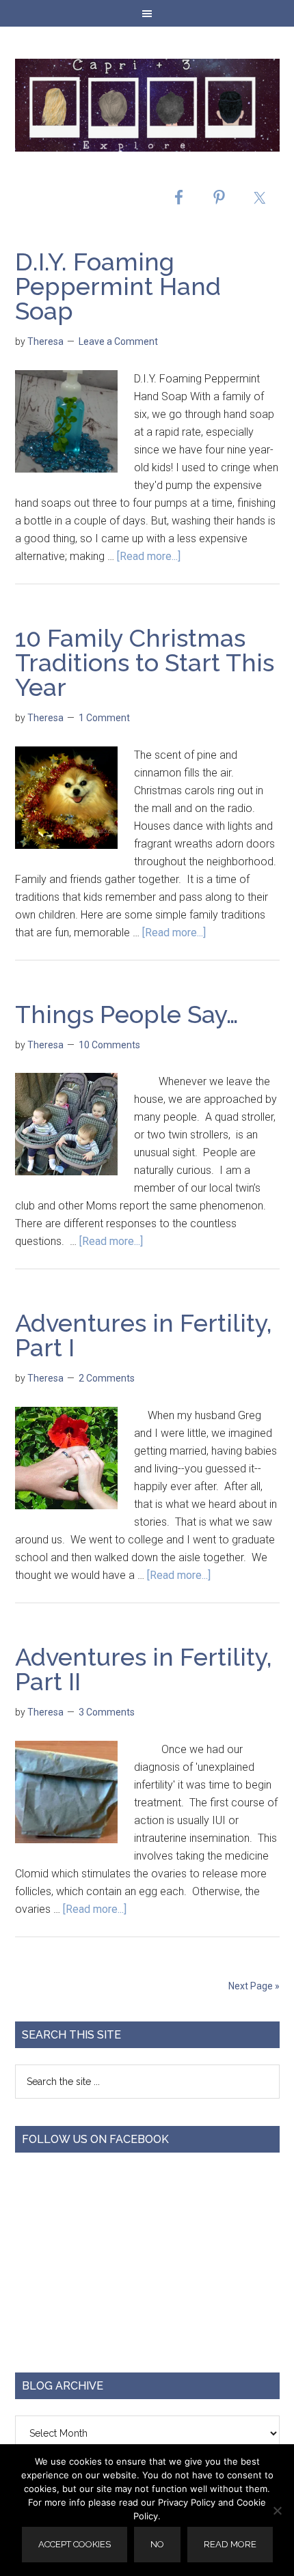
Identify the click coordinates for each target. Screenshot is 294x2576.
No (157, 2544)
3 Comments (107, 1712)
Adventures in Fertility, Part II (144, 1669)
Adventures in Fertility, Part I (144, 1335)
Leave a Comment (118, 341)
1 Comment (104, 718)
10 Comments (109, 1045)
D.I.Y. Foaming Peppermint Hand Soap (118, 286)
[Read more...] (149, 556)
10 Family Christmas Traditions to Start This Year (145, 662)
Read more (230, 2544)
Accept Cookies (75, 2544)
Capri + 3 (147, 105)
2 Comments (107, 1378)
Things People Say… (127, 1014)
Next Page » (254, 1986)
